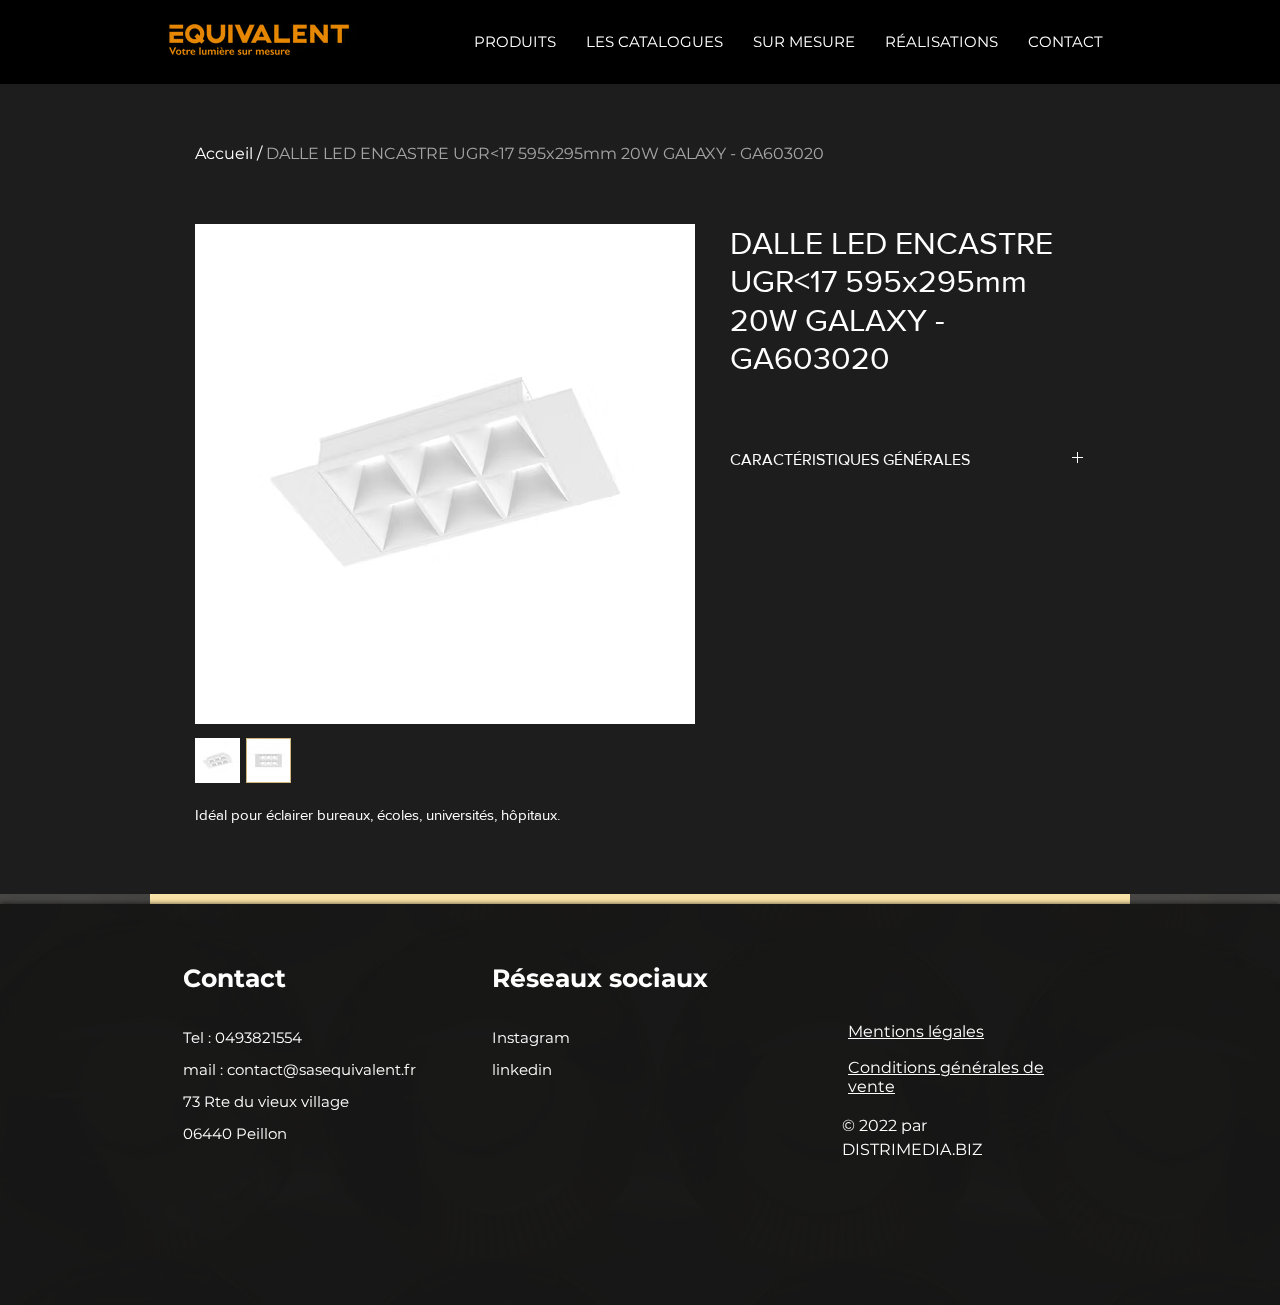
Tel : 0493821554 (242, 1037)
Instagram (531, 1037)
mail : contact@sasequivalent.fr (299, 1069)
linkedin (522, 1069)
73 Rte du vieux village (266, 1101)
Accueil (224, 153)
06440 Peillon (235, 1133)
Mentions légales (916, 1031)
